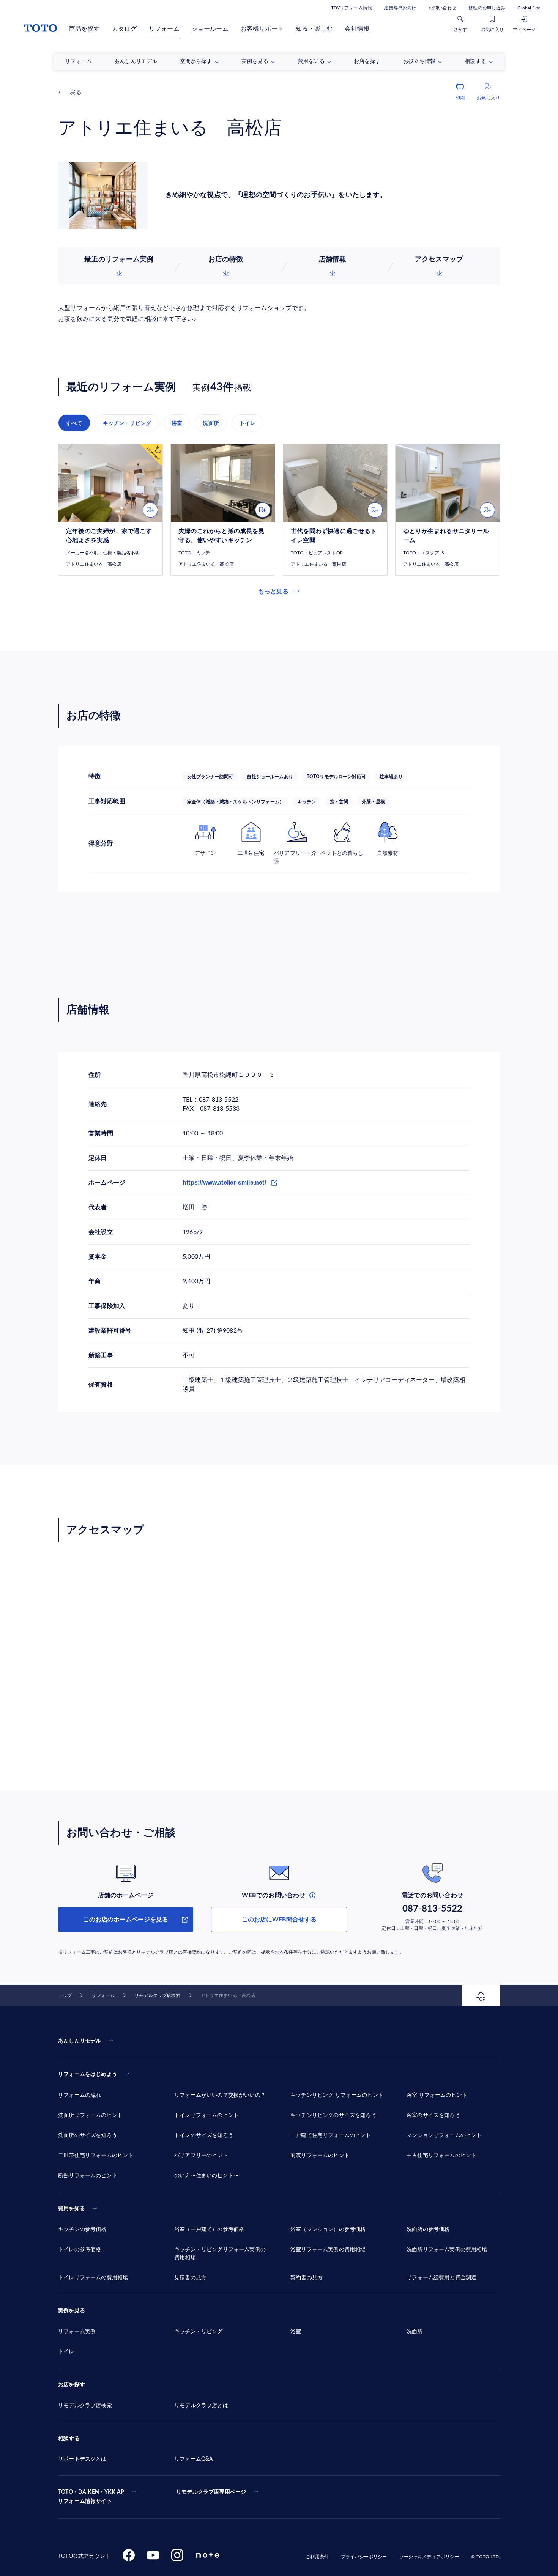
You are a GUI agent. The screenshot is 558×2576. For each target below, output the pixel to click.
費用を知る (72, 2209)
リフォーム (164, 29)
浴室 (177, 423)
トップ (65, 1995)
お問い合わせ (442, 8)
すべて (74, 423)
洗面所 (211, 423)
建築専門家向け (400, 8)
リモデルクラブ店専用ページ (211, 2492)
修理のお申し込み (487, 8)
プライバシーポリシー (364, 2557)
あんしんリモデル (80, 2041)
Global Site (529, 8)
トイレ (248, 423)
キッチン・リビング (127, 423)
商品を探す (84, 29)
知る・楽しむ (314, 29)
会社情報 (357, 29)
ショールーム (210, 29)
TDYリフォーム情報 (352, 8)
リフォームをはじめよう (88, 2074)
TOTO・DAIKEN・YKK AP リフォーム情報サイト (91, 2497)
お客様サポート (262, 29)
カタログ (124, 29)
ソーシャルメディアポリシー (429, 2557)
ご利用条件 (317, 2557)
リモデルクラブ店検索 (157, 1995)
